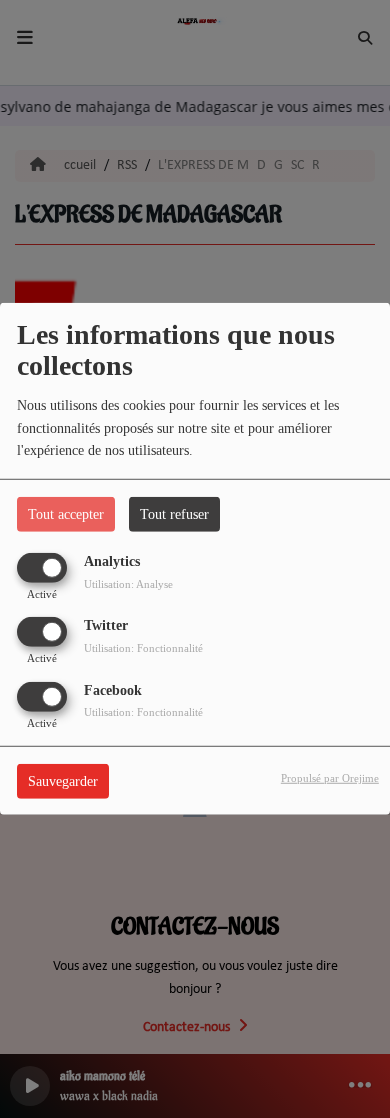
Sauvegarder (63, 780)
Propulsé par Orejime (330, 777)
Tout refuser (174, 514)
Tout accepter (66, 514)
